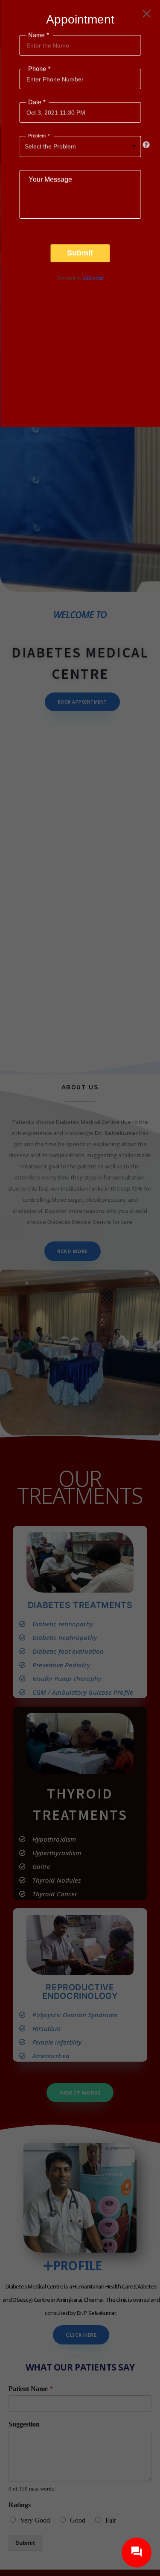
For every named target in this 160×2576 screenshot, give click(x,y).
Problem (38, 136)
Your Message (50, 180)
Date (36, 102)
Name (38, 35)
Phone (38, 69)
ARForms (93, 278)
